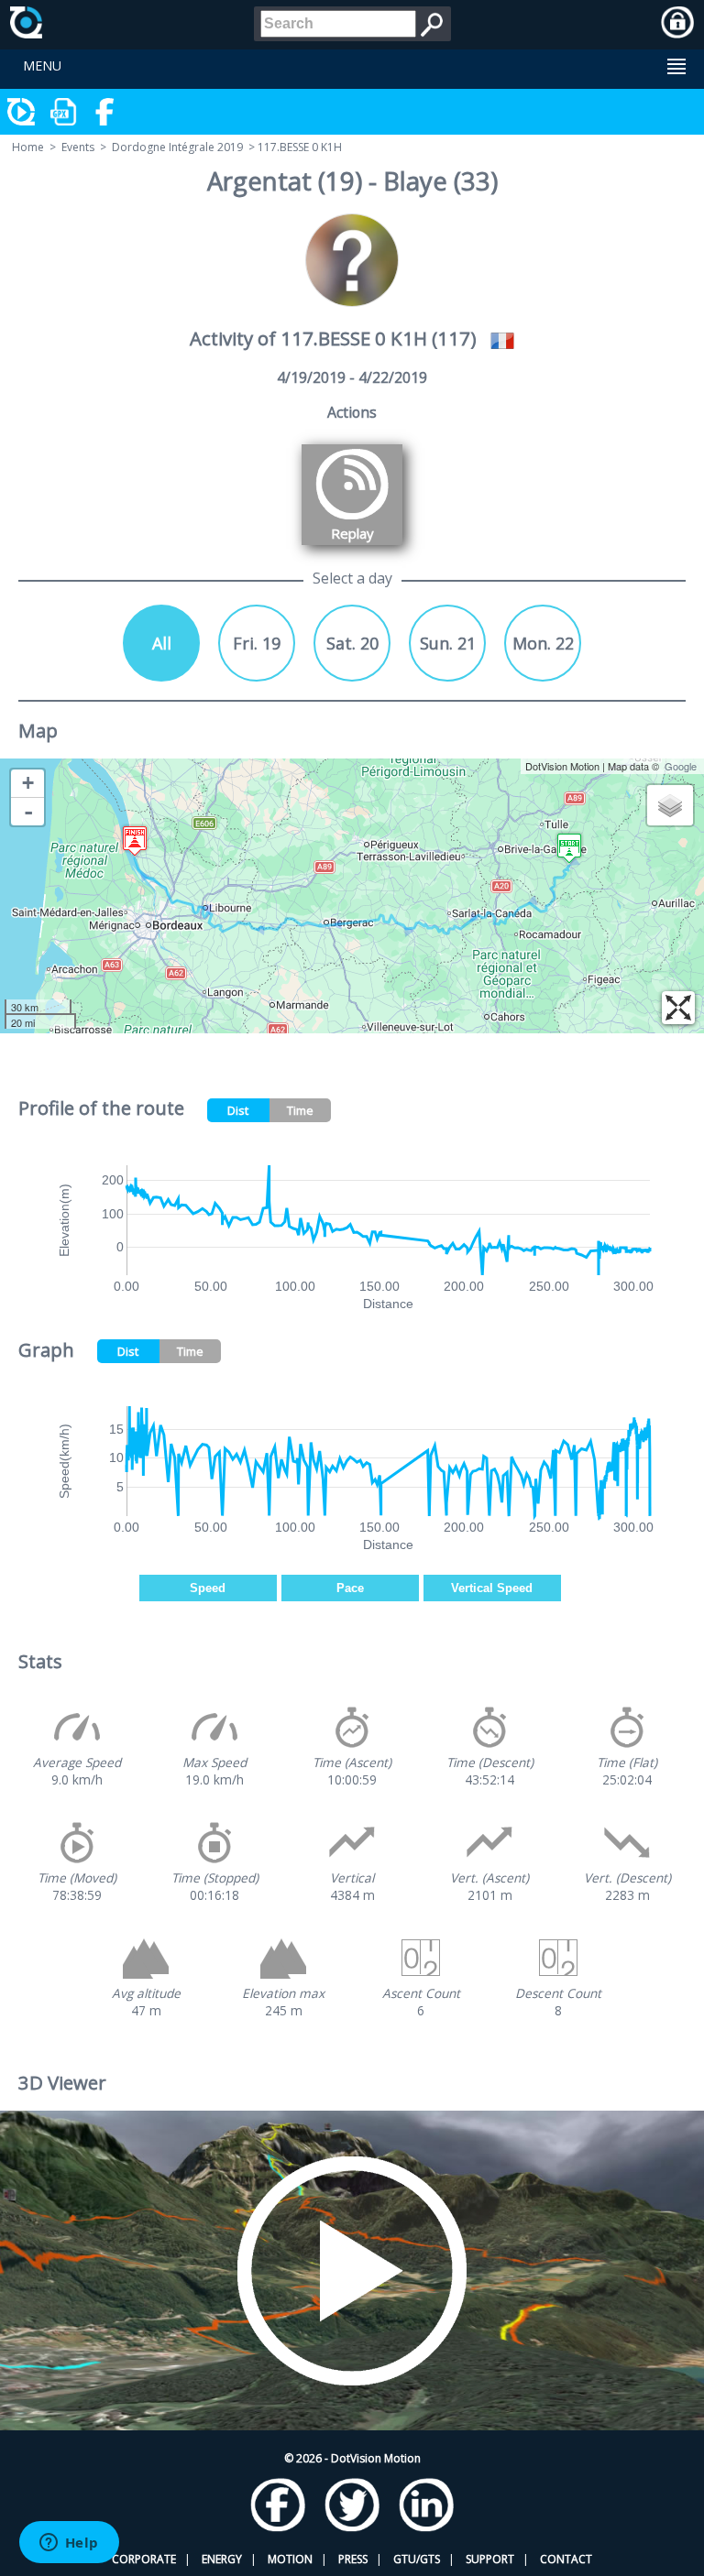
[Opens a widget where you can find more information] (69, 2544)
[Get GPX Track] (64, 112)
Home (28, 147)
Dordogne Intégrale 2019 (177, 147)
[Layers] (670, 805)
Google (681, 766)
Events (78, 147)
